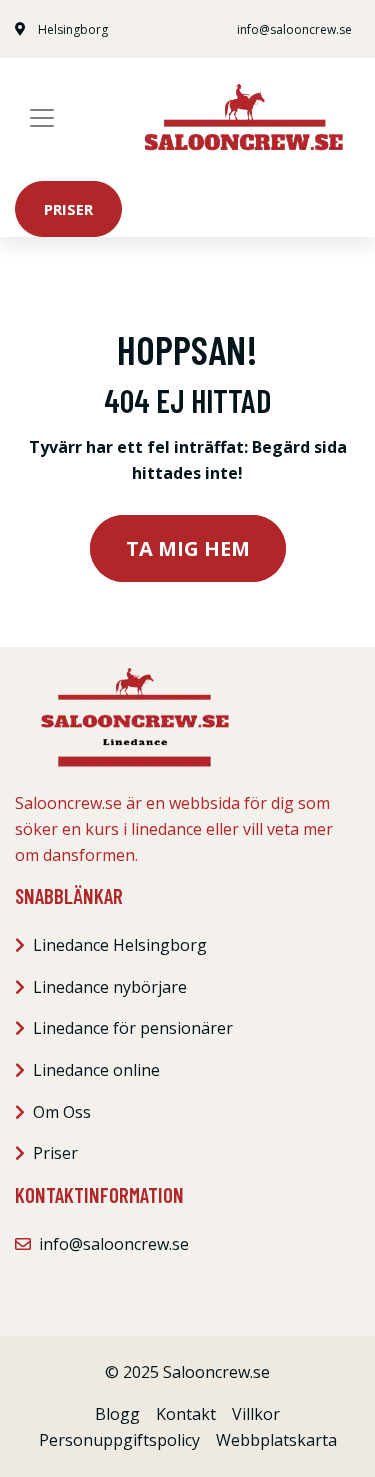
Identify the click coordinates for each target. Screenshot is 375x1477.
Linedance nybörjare (110, 987)
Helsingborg (73, 29)
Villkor (256, 1414)
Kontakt (186, 1414)
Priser (68, 209)
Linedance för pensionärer (133, 1028)
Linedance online (96, 1070)
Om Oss (62, 1112)
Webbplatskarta (276, 1440)
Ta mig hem (188, 548)
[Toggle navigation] (42, 118)
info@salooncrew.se (294, 29)
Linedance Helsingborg (120, 945)
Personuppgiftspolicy (119, 1440)
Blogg (117, 1414)
